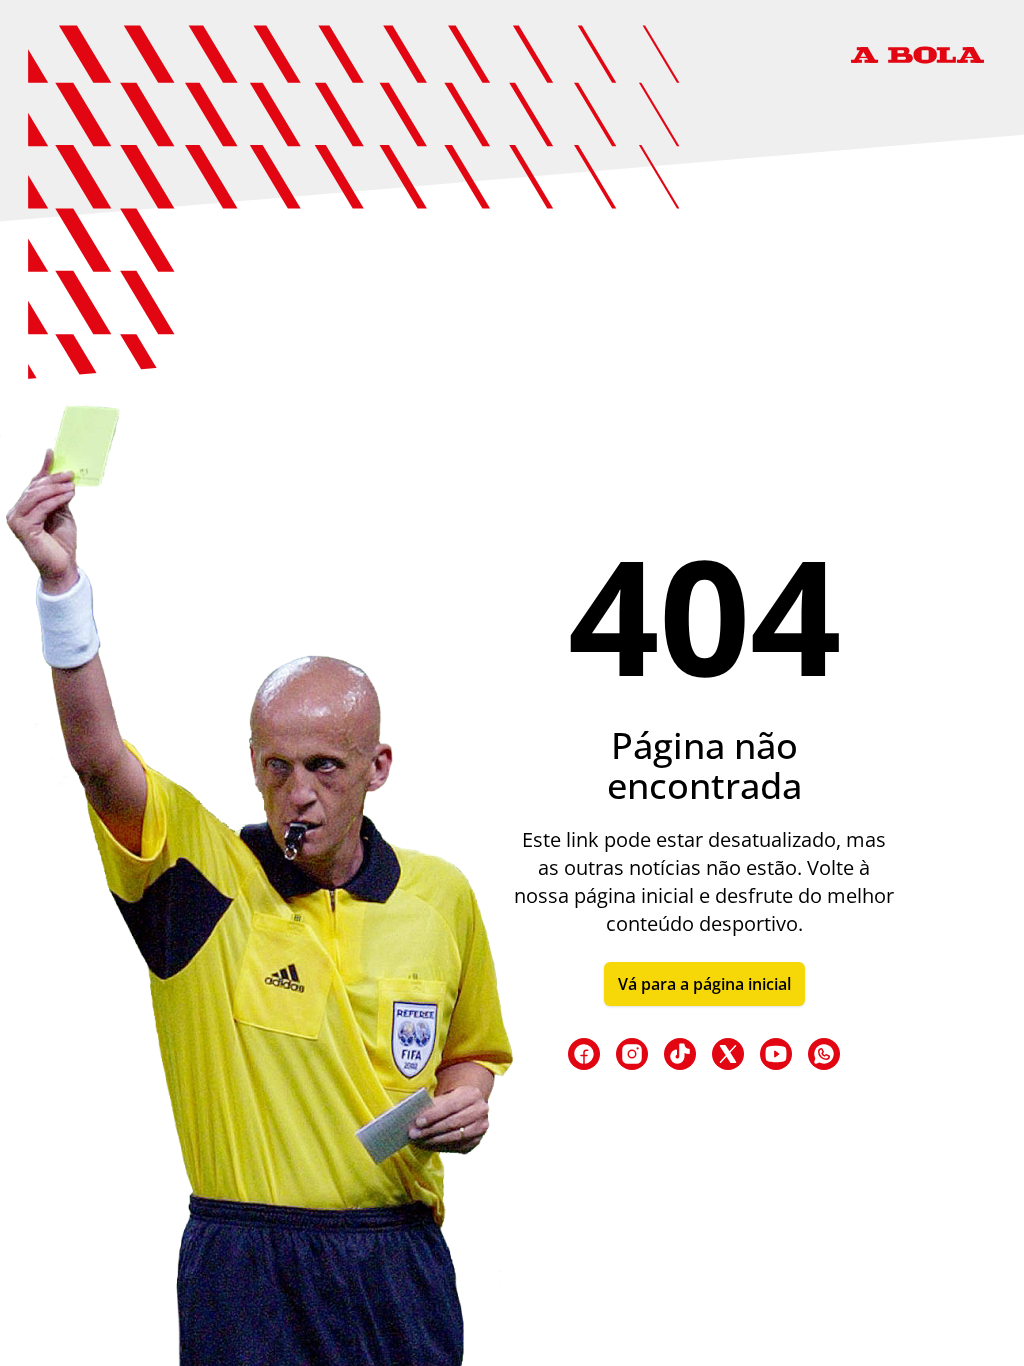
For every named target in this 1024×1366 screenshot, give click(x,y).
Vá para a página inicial (704, 984)
